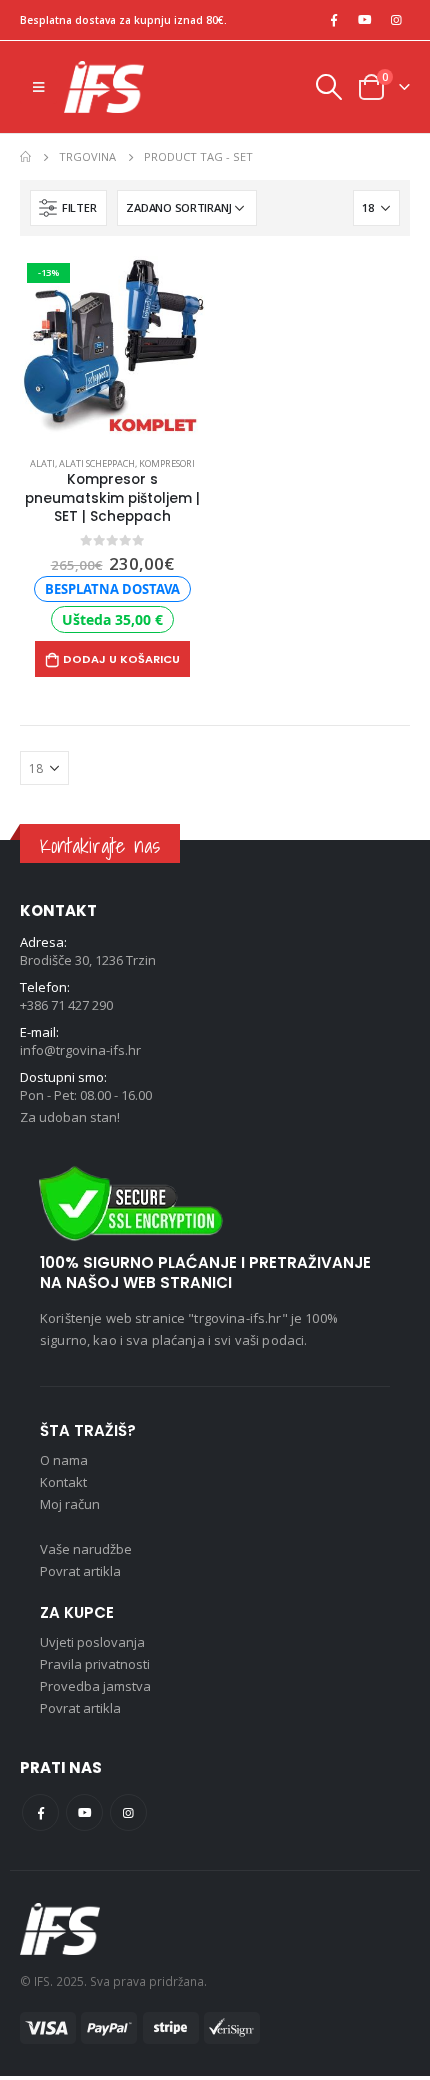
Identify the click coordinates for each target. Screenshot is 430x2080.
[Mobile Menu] (38, 87)
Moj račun (70, 1504)
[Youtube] (365, 20)
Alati (42, 463)
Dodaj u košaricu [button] (121, 659)
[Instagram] (396, 20)
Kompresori (167, 463)
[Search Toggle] (328, 87)
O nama (64, 1460)
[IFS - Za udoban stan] (104, 87)
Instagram (128, 1812)
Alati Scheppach (97, 463)
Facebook (40, 1812)
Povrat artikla (80, 1571)
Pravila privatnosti (95, 1664)
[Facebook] (334, 20)
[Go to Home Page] (25, 157)
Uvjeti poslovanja (92, 1642)
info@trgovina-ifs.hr (80, 1050)
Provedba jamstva (95, 1686)
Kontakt (63, 1482)
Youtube (84, 1812)
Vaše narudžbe (86, 1549)
